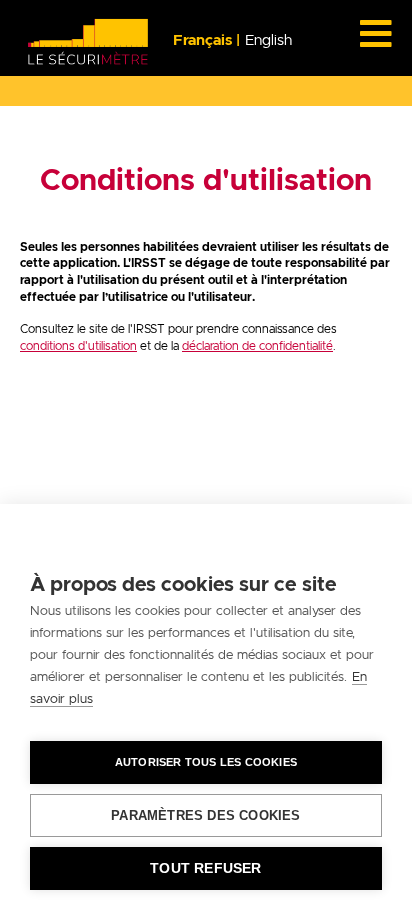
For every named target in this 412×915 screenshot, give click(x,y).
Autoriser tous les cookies (206, 762)
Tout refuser (205, 868)
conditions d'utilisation (78, 346)
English (268, 40)
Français (204, 40)
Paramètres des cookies (205, 815)
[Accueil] (89, 41)
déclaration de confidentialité (257, 346)
